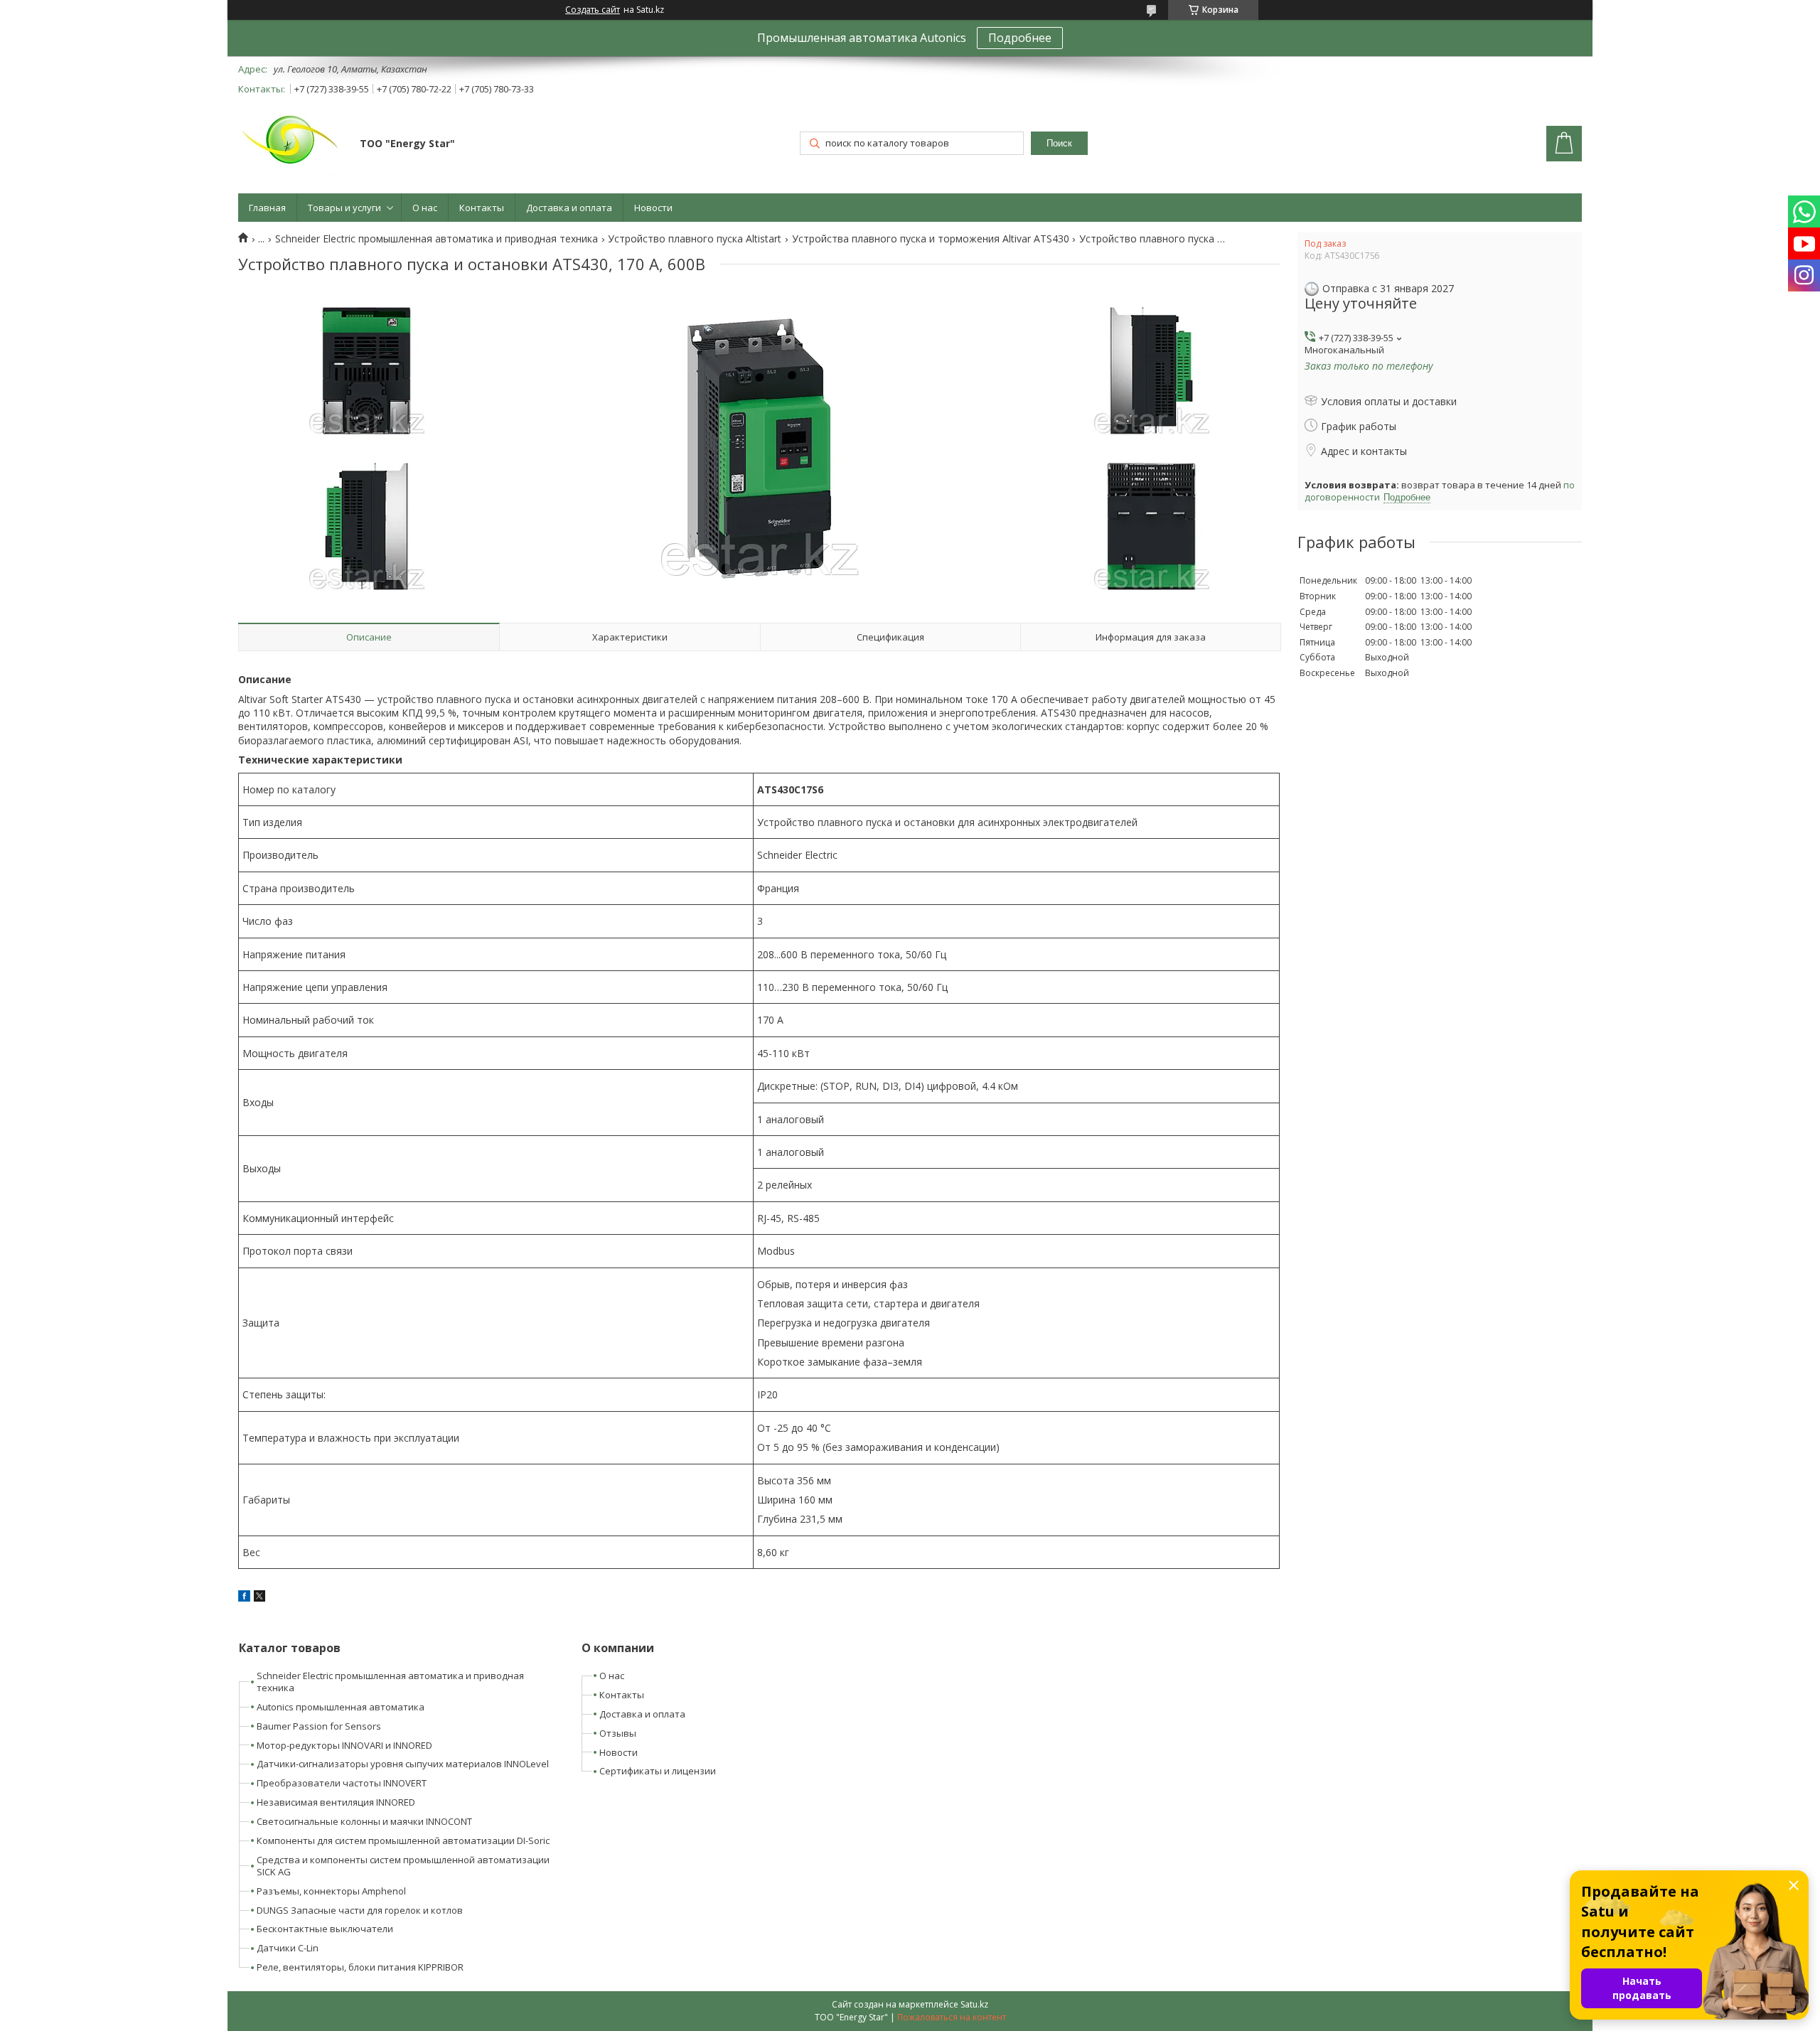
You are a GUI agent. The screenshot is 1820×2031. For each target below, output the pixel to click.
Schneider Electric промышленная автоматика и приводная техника (437, 239)
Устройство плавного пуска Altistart (695, 239)
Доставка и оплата (569, 208)
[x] (259, 1598)
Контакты (482, 208)
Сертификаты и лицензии (658, 1771)
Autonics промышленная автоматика (341, 1707)
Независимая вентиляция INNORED (336, 1802)
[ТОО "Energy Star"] (292, 145)
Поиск (1059, 143)
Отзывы (618, 1733)
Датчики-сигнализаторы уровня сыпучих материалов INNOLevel (403, 1764)
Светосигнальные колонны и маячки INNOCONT (364, 1821)
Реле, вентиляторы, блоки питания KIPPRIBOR (360, 1967)
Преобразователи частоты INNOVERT (342, 1783)
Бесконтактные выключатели (325, 1929)
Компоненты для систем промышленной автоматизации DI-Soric (403, 1840)
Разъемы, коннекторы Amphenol (331, 1891)
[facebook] (244, 1598)
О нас (425, 208)
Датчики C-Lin (288, 1948)
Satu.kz (974, 2004)
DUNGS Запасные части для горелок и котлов (360, 1910)
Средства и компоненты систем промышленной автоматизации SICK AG (403, 1866)
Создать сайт (593, 10)
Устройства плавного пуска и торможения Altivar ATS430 (931, 239)
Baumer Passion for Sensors (319, 1726)
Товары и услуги (344, 208)
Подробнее (1020, 38)
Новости (653, 208)
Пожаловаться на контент (952, 2017)
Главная (267, 208)
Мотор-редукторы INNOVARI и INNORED (344, 1745)
